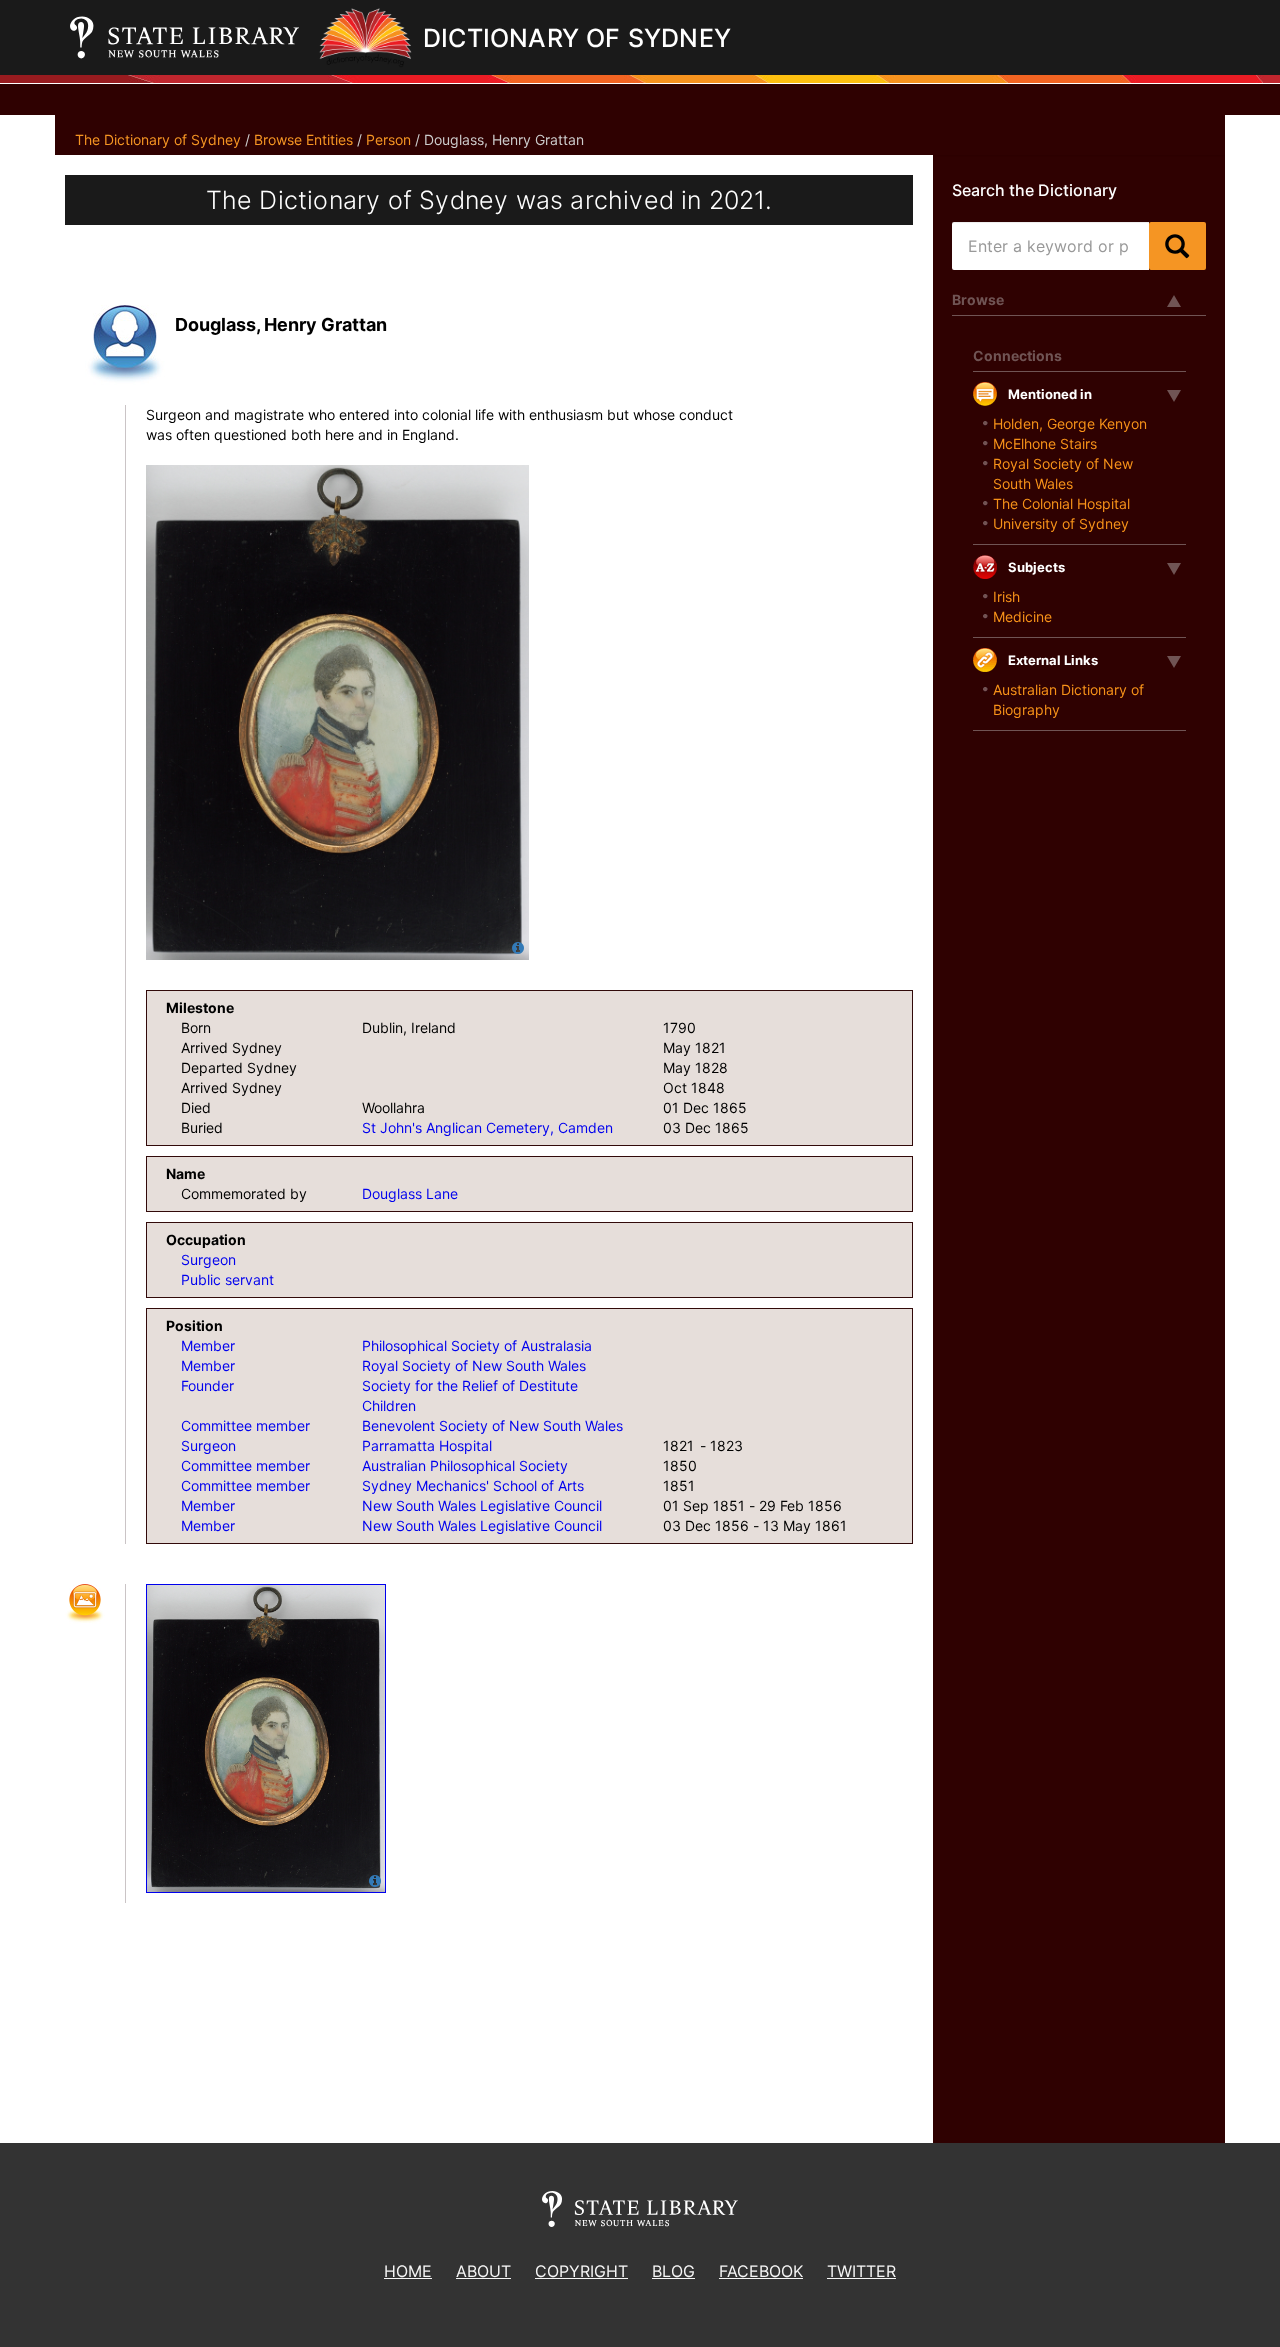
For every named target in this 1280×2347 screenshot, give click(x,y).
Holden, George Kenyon (1070, 423)
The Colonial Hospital (1061, 503)
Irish (1006, 596)
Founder (207, 1385)
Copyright (581, 2271)
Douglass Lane (410, 1193)
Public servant (227, 1279)
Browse (978, 299)
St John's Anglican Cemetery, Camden (487, 1127)
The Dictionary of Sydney (158, 139)
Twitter (861, 2271)
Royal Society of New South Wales (474, 1365)
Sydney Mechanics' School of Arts (473, 1485)
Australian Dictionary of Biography (1068, 699)
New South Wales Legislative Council (482, 1505)
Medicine (1022, 616)
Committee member (245, 1425)
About (483, 2271)
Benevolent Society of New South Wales (492, 1425)
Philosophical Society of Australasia (477, 1345)
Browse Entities (303, 139)
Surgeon (208, 1259)
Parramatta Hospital (427, 1445)
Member (208, 1345)
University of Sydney (1061, 523)
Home (408, 2271)
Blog (673, 2271)
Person (388, 139)
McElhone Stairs (1045, 443)
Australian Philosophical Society (465, 1465)
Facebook (761, 2271)
